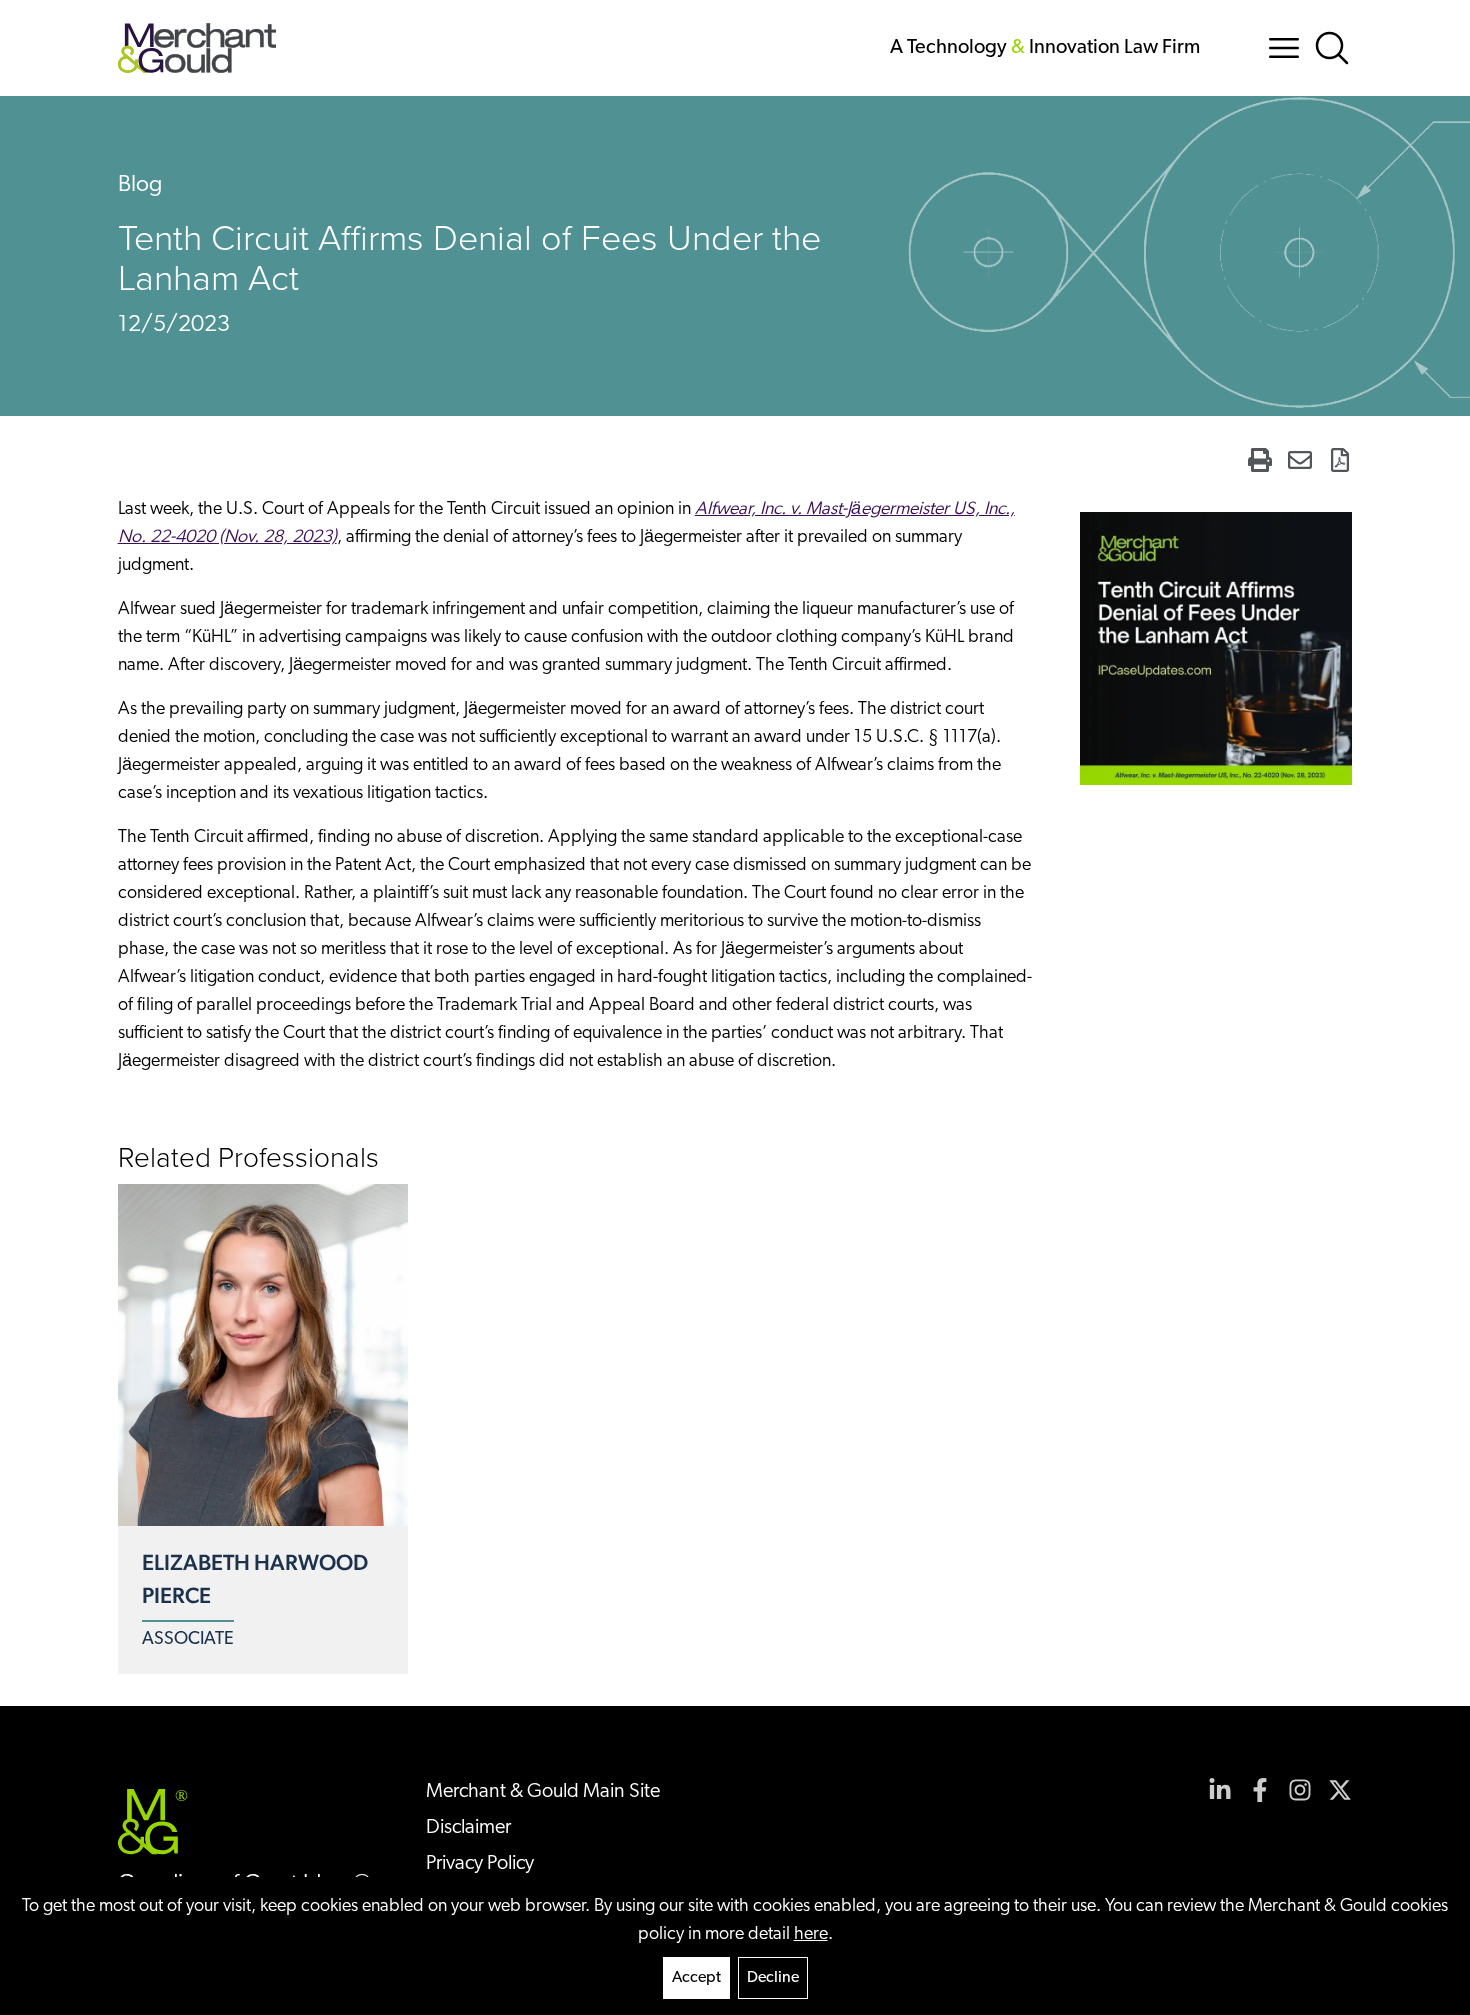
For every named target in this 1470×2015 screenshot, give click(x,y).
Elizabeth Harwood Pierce (255, 1578)
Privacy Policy (480, 1864)
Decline (773, 1978)
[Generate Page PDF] (1340, 460)
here (811, 1935)
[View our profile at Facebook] (1260, 1790)
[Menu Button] (1284, 48)
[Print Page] (1260, 460)
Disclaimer (468, 1828)
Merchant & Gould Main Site (543, 1792)
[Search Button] (1332, 48)
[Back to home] (197, 48)
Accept (696, 1978)
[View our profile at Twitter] (1340, 1790)
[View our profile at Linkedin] (1220, 1790)
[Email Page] (1300, 460)
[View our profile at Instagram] (1300, 1790)
